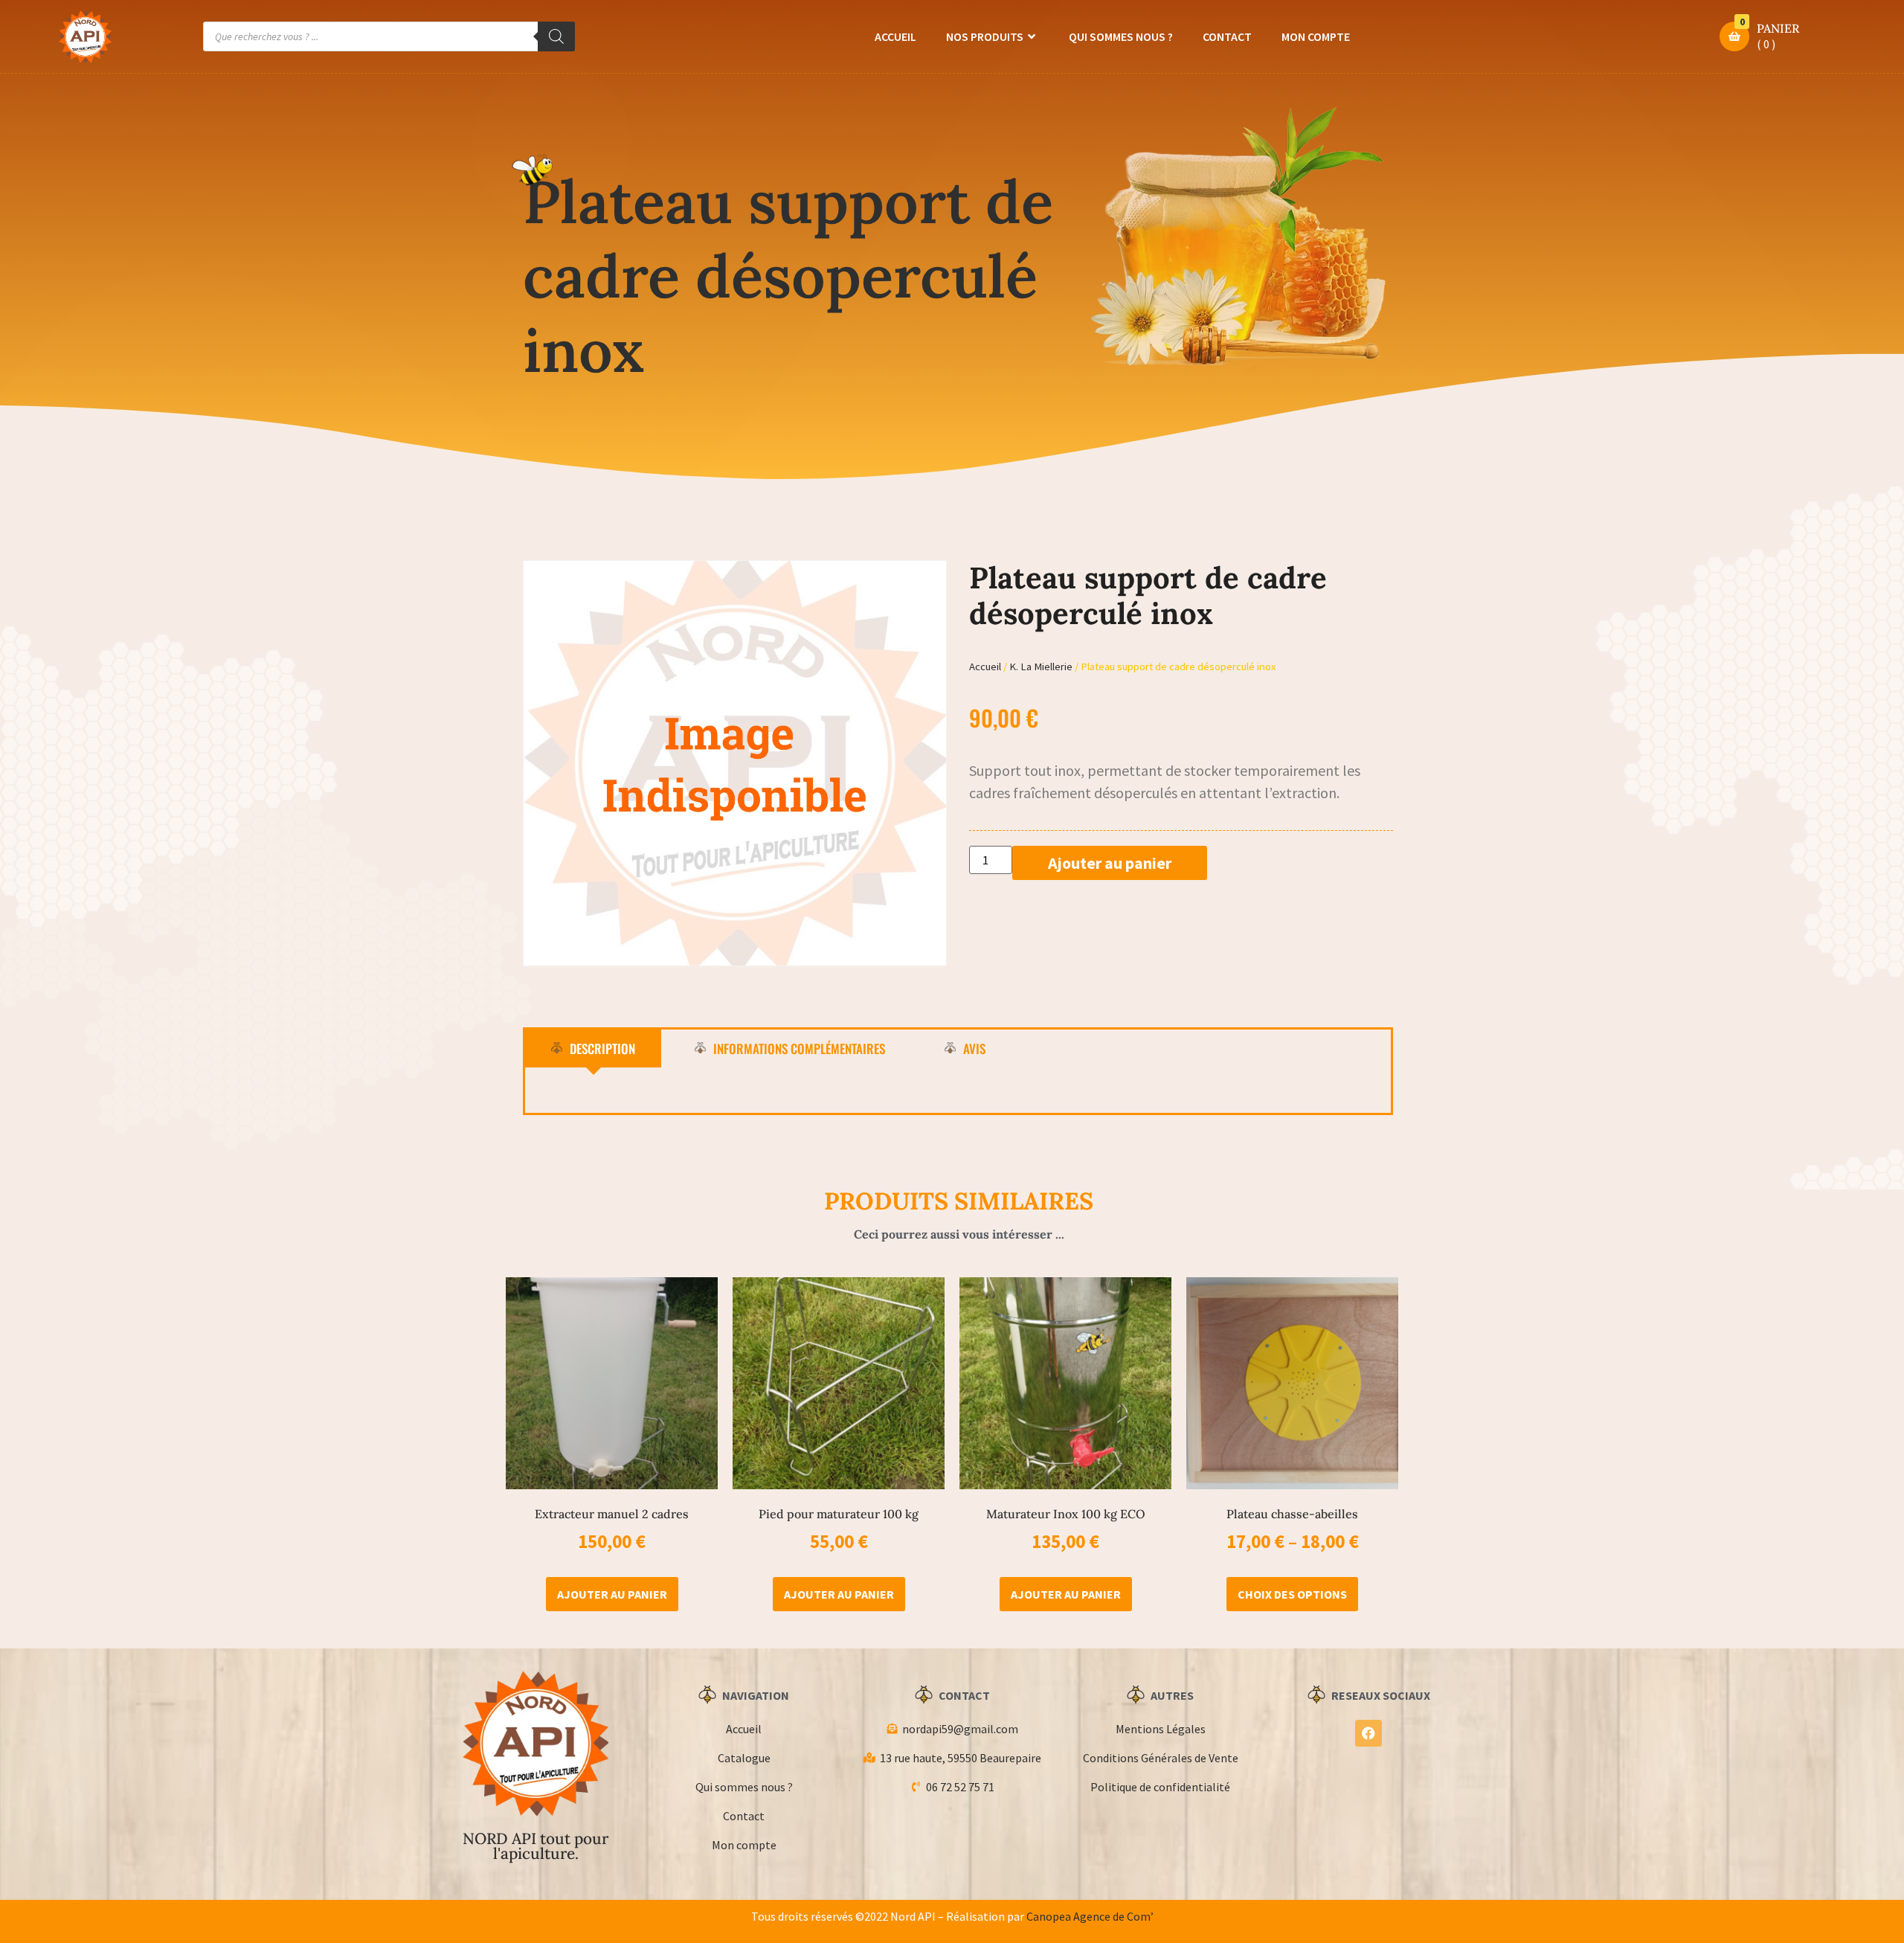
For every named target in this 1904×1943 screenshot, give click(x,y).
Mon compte (1316, 36)
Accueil (895, 36)
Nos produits (985, 36)
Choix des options (1292, 1594)
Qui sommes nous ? (1121, 36)
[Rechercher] (556, 36)
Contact (1227, 36)
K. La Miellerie (1041, 667)
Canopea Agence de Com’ (1090, 1916)
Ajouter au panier (1110, 863)
